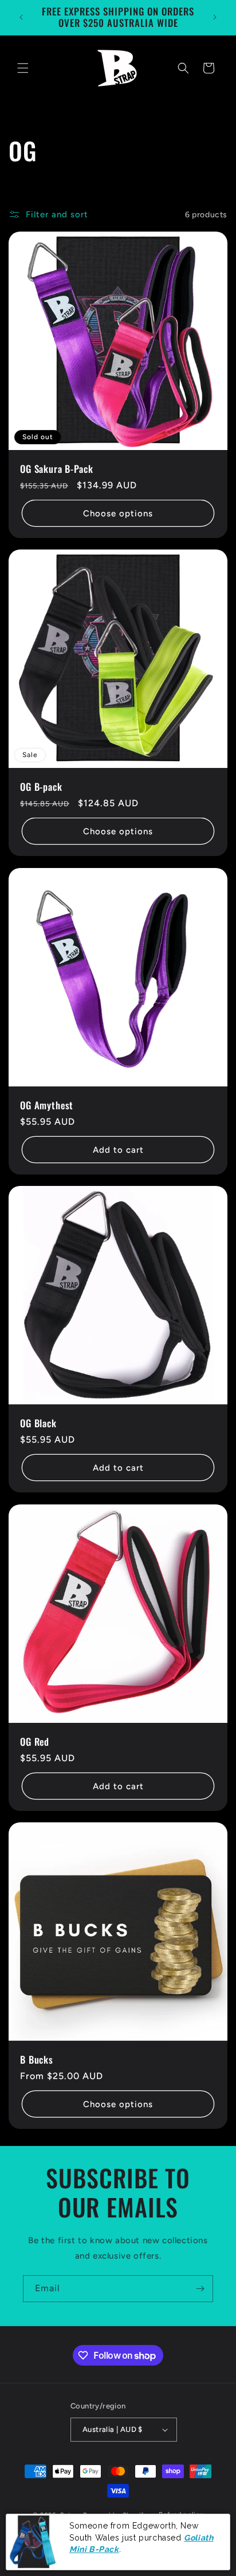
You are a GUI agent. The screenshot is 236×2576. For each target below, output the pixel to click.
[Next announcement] (215, 17)
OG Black (38, 1423)
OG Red (35, 1742)
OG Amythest (47, 1105)
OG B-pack (41, 787)
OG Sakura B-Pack (56, 469)
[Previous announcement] (21, 17)
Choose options (118, 513)
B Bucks (37, 2060)
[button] (23, 68)
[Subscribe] (200, 2289)
